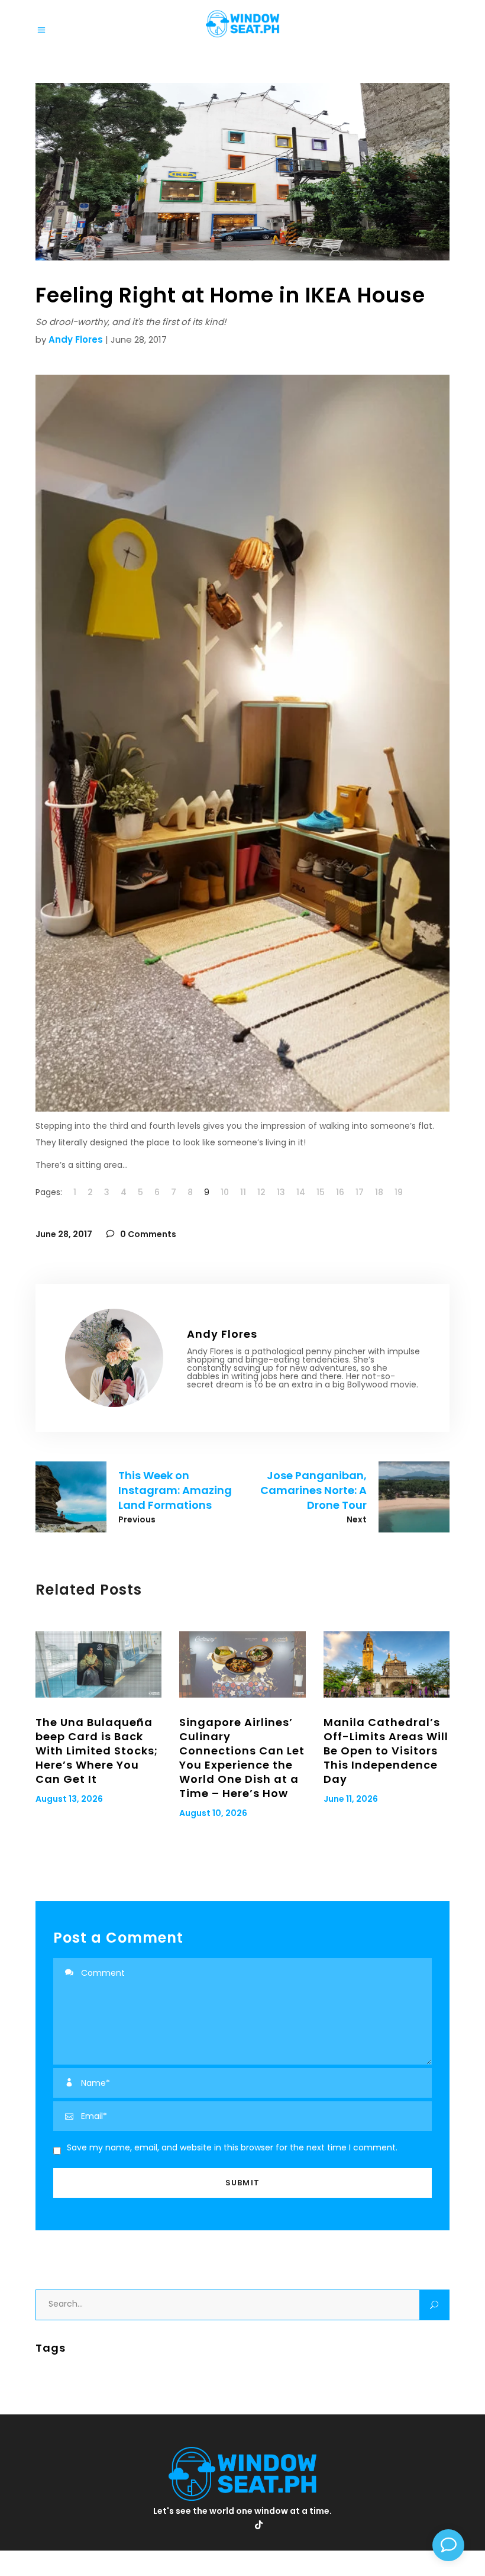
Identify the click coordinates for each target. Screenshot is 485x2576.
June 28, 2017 (64, 1234)
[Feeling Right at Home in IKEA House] (114, 1358)
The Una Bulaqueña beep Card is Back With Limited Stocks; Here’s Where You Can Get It (97, 1751)
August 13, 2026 (69, 1799)
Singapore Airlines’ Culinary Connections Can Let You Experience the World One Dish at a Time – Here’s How (242, 1758)
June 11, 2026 (351, 1799)
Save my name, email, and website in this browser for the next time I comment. (232, 2147)
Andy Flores (76, 339)
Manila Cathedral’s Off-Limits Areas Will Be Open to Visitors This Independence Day (386, 1751)
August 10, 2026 (213, 1813)
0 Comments (147, 1234)
